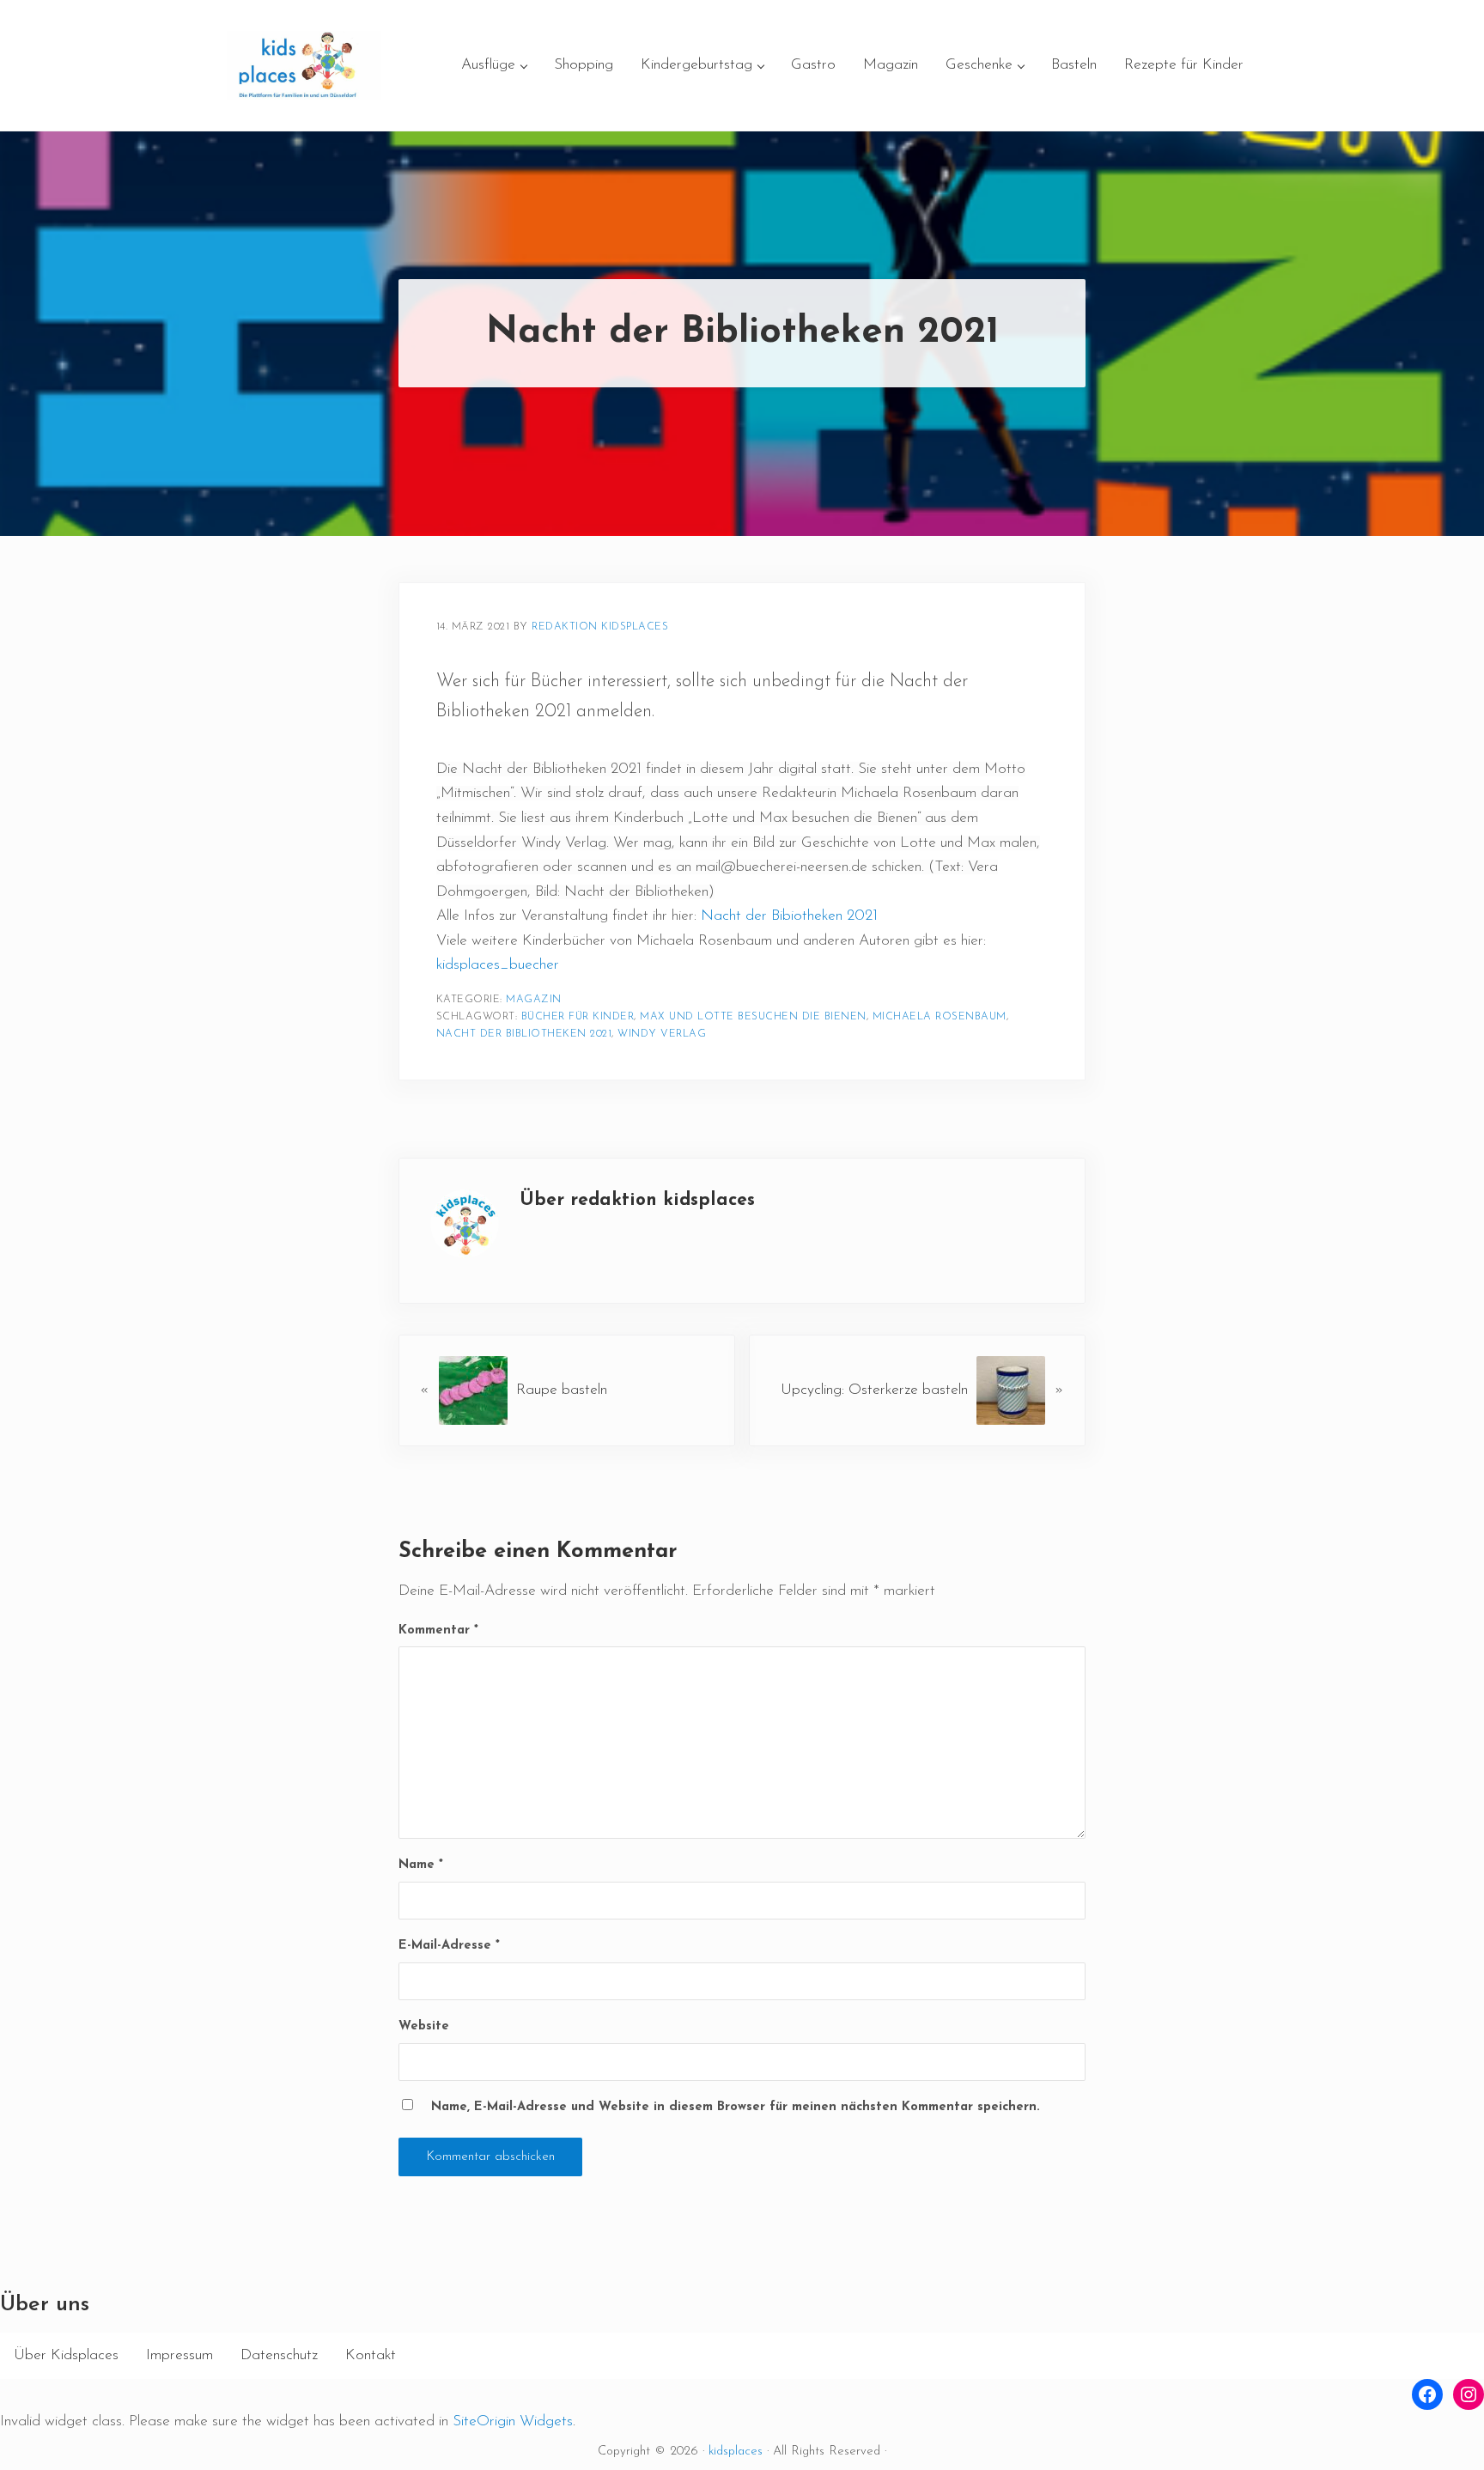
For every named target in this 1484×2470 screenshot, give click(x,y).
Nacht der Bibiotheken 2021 (789, 916)
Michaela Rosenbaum (940, 1017)
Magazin (534, 1000)
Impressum (179, 2355)
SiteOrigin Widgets (513, 2421)
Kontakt (371, 2355)
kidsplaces (736, 2452)
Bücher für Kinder (578, 1017)
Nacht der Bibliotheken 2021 (524, 1034)
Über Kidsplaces (66, 2355)
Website (424, 2026)
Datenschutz (279, 2355)
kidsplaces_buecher (498, 965)
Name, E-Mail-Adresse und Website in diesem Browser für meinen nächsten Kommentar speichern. (736, 2107)
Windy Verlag (662, 1034)
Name (421, 1865)
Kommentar (438, 1630)
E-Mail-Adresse (449, 1946)
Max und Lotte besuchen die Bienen (753, 1017)
